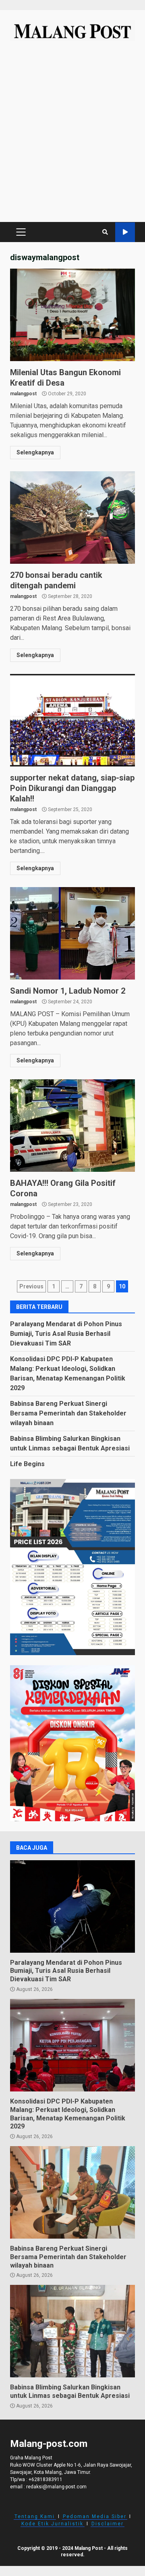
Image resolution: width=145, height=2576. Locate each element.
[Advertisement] (72, 136)
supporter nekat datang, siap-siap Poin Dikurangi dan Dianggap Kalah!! (72, 720)
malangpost (23, 394)
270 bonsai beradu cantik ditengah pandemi (72, 518)
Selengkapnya (35, 452)
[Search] (105, 232)
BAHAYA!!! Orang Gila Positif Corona (72, 1126)
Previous (31, 1286)
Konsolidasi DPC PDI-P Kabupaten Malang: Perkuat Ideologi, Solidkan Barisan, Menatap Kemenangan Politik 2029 (72, 2045)
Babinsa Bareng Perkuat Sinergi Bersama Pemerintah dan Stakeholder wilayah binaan (68, 1413)
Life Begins (27, 1464)
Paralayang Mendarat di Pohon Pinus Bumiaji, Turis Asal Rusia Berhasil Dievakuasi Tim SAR (66, 1334)
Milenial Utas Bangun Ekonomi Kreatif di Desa (72, 315)
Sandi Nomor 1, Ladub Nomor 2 (72, 933)
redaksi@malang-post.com (56, 2487)
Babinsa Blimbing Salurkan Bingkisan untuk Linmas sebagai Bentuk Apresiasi (72, 2331)
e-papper (125, 232)
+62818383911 (46, 2479)
